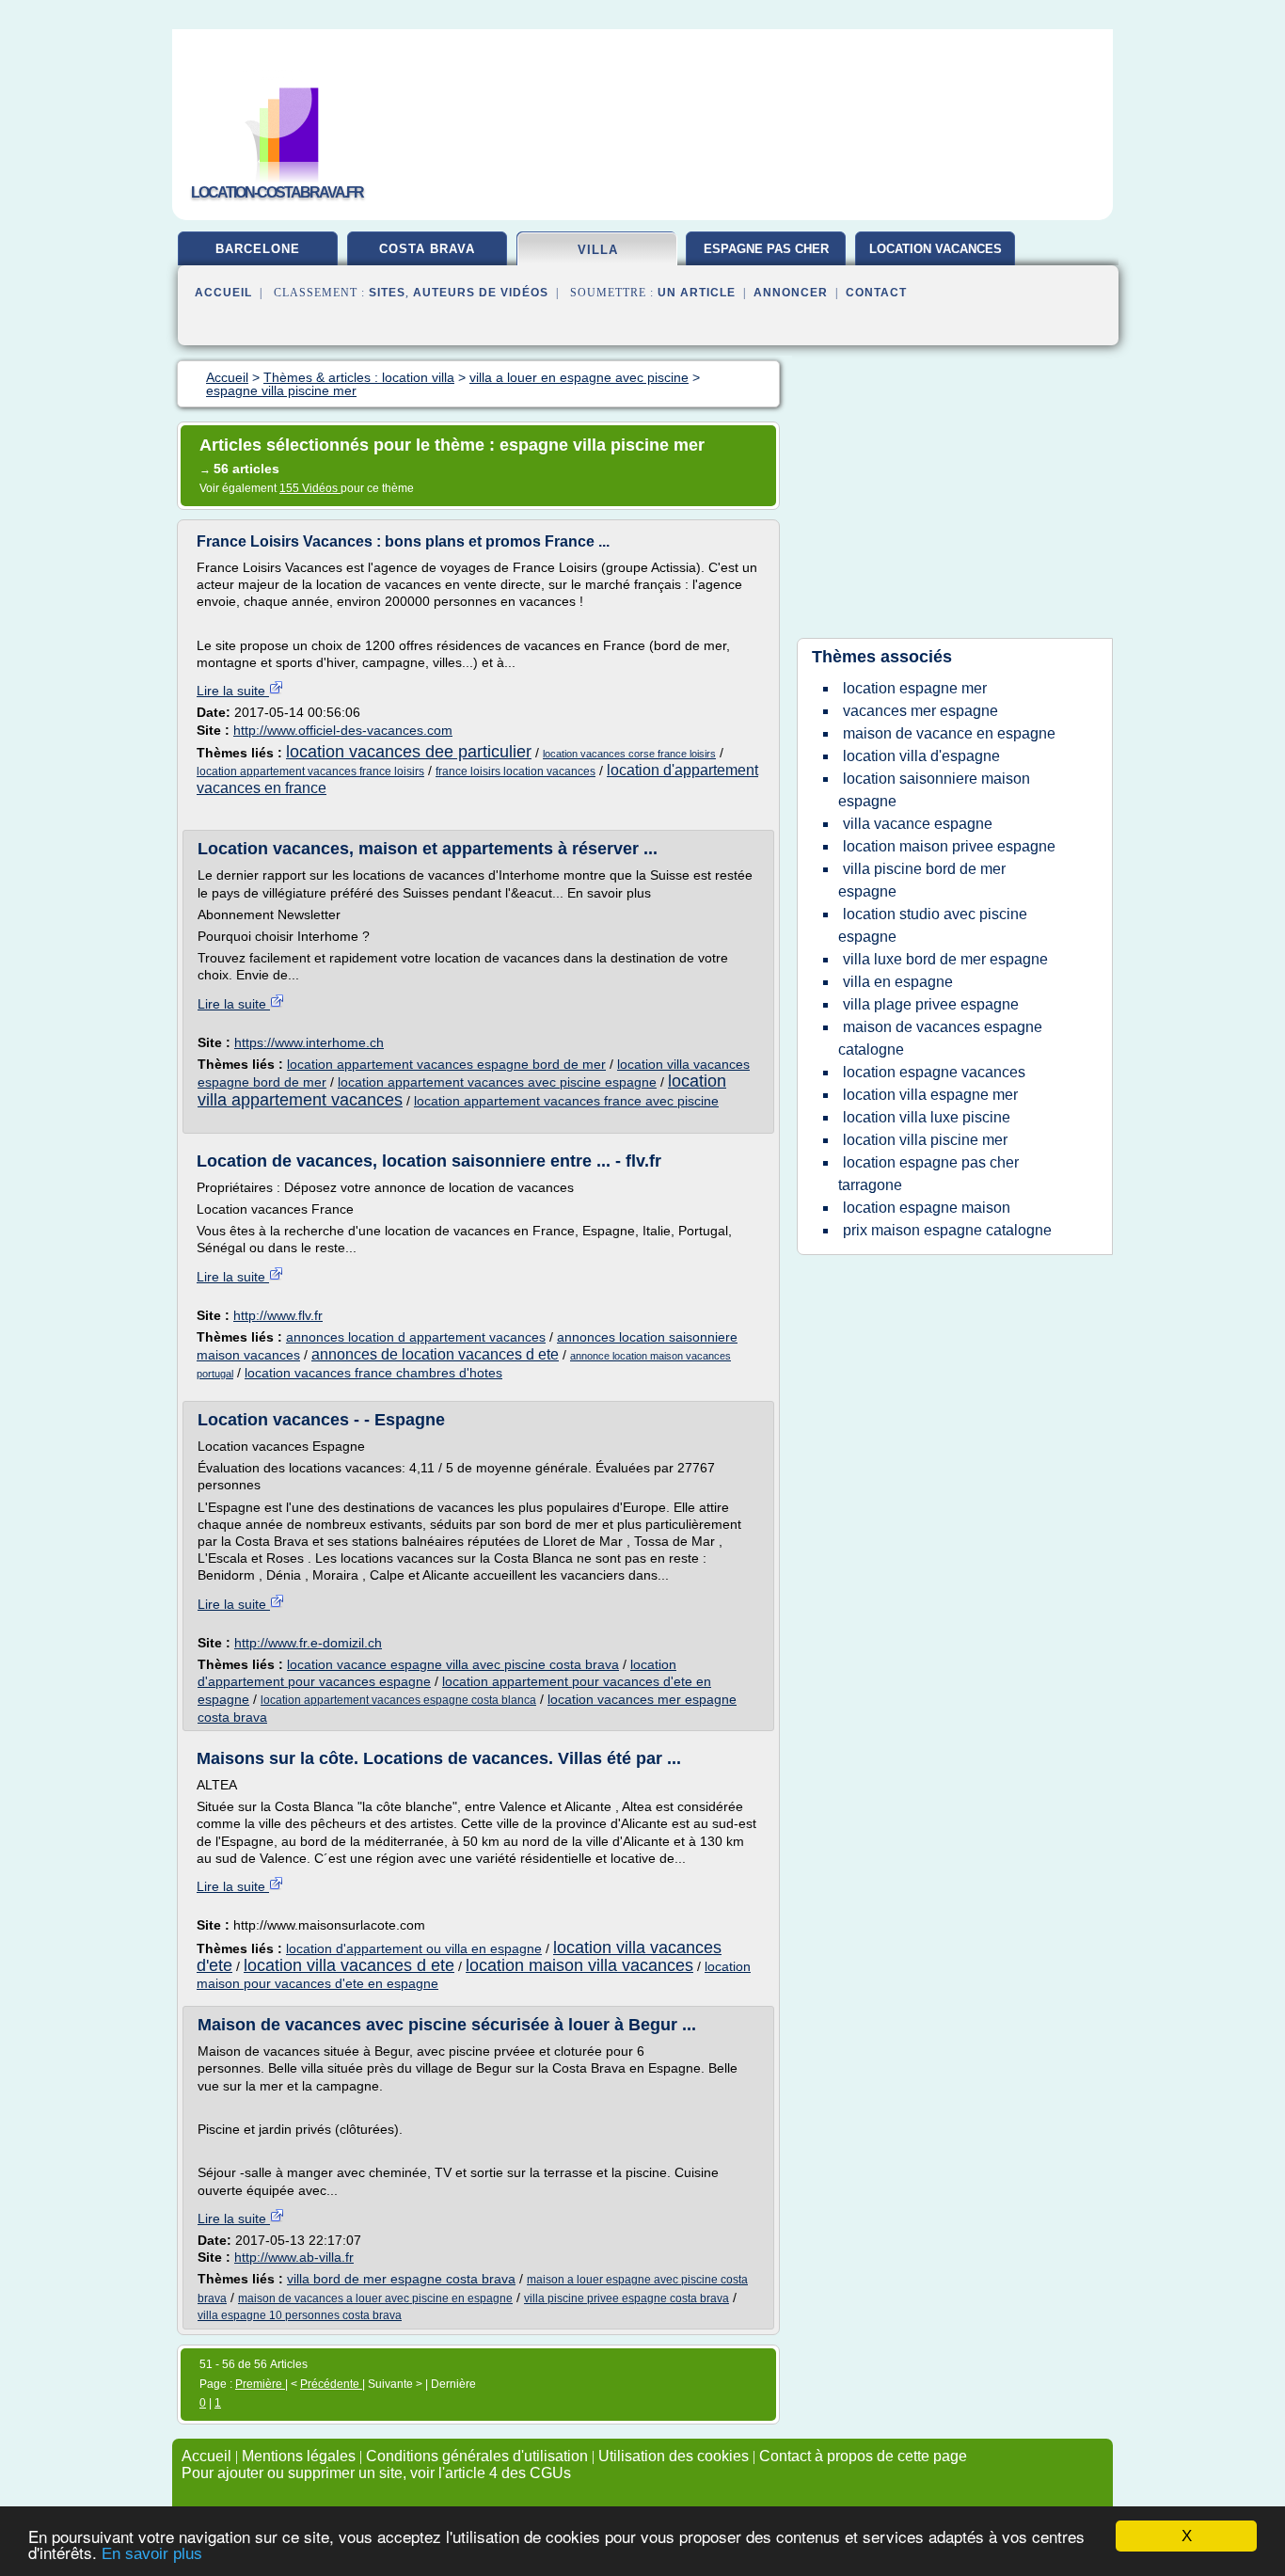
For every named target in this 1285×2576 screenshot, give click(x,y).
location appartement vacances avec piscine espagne (497, 1082)
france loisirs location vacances (516, 771)
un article (697, 293)
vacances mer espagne (920, 711)
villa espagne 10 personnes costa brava (300, 2315)
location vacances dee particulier (409, 752)
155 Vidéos (310, 488)
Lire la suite (233, 691)
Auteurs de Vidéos (481, 293)
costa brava (427, 249)
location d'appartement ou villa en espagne (414, 1948)
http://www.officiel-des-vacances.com (343, 730)
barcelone (258, 249)
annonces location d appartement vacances (416, 1337)
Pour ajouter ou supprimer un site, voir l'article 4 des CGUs (376, 2473)
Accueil (223, 293)
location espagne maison (927, 1208)
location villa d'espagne (921, 756)
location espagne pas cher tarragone (928, 1174)
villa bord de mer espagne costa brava (401, 2279)
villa (598, 250)
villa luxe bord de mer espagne (945, 959)
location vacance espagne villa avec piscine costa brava (453, 1664)
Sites (387, 293)
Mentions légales (299, 2456)
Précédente (331, 2384)
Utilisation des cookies (674, 2456)
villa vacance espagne (918, 824)
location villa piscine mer (925, 1140)
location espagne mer (915, 688)
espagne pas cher (766, 249)
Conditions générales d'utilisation (477, 2456)
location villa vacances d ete (349, 1965)
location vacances (936, 249)
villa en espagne (898, 982)
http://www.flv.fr (278, 1315)
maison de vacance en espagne (949, 733)
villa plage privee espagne (931, 1004)
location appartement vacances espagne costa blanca (398, 1700)
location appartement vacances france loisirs (310, 771)
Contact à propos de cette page (863, 2456)
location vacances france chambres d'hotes (373, 1373)
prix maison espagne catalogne (947, 1230)
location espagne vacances (934, 1072)
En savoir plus (152, 2554)
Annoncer (791, 293)
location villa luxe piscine (927, 1117)
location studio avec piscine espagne (933, 925)
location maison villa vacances (579, 1965)
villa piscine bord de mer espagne (922, 880)
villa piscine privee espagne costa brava (627, 2298)
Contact (876, 293)
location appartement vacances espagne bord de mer (446, 1064)
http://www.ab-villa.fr (294, 2257)
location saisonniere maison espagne (934, 790)
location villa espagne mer (930, 1095)
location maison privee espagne (949, 846)
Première (260, 2384)
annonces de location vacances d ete (435, 1354)
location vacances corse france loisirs (629, 754)
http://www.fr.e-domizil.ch (308, 1643)
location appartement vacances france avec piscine (566, 1101)
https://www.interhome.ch (309, 1042)
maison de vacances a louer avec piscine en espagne (375, 2298)
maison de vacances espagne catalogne (940, 1038)
